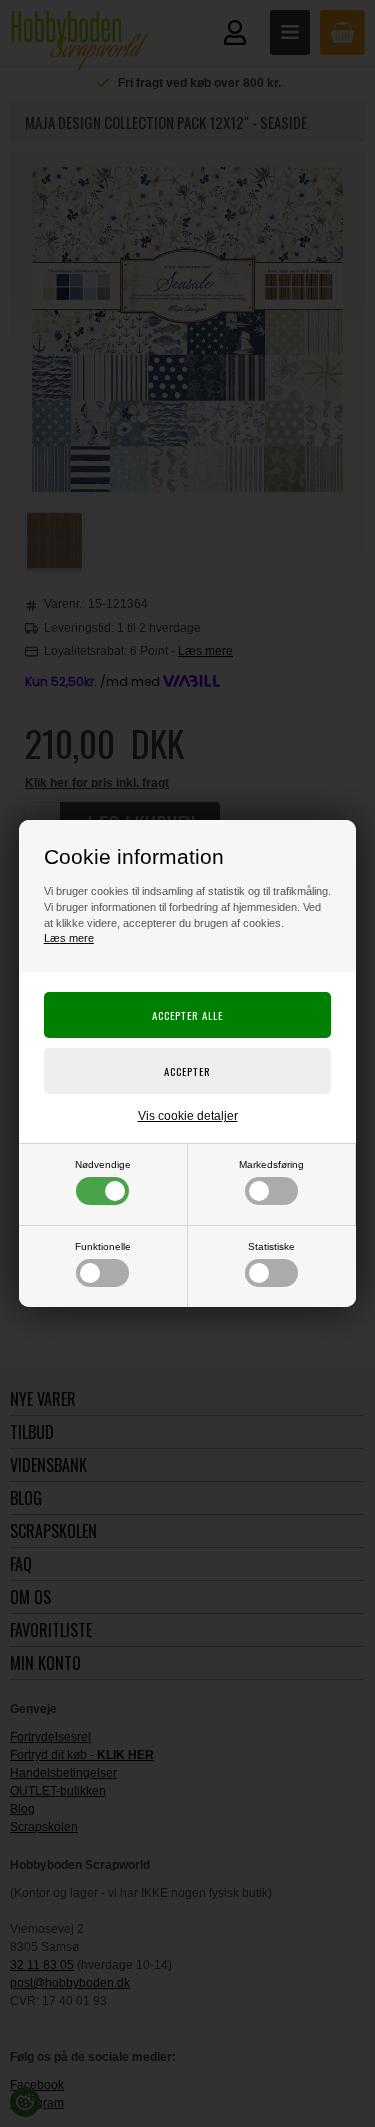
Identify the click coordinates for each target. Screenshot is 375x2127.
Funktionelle (103, 1246)
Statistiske (271, 1246)
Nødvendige (103, 1164)
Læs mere (69, 938)
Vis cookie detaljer (188, 1116)
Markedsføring (271, 1164)
